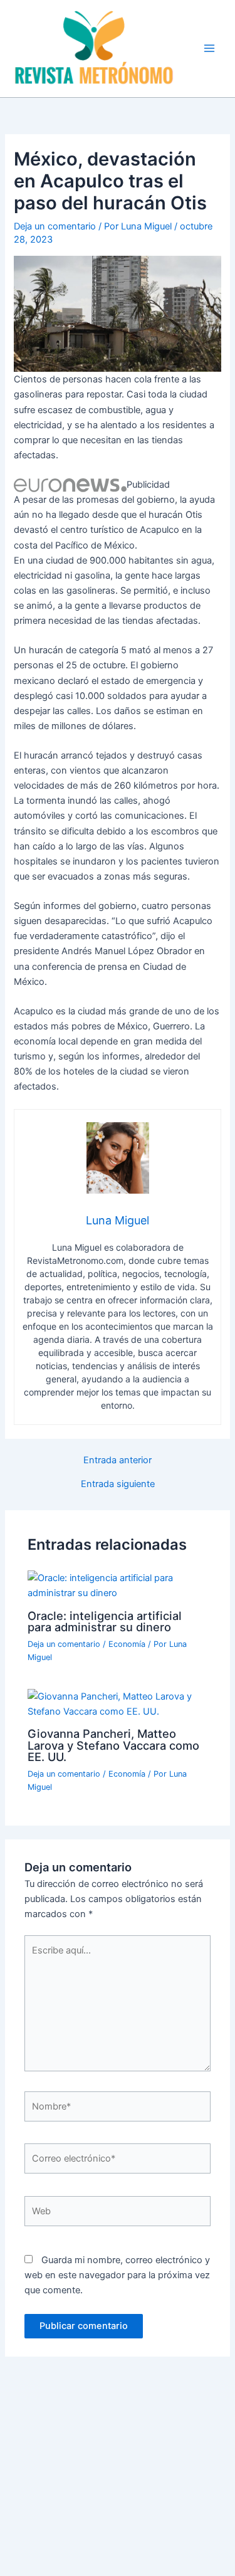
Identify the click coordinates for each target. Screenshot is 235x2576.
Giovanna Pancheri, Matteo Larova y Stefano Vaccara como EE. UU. (113, 1745)
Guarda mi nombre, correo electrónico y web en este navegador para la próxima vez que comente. (117, 2275)
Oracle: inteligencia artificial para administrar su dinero (105, 1621)
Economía (127, 1644)
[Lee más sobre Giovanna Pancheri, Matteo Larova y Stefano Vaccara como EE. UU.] (117, 1703)
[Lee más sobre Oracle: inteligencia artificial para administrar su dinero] (117, 1585)
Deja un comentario (55, 226)
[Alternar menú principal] (209, 48)
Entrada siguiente (118, 1484)
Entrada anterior (118, 1460)
